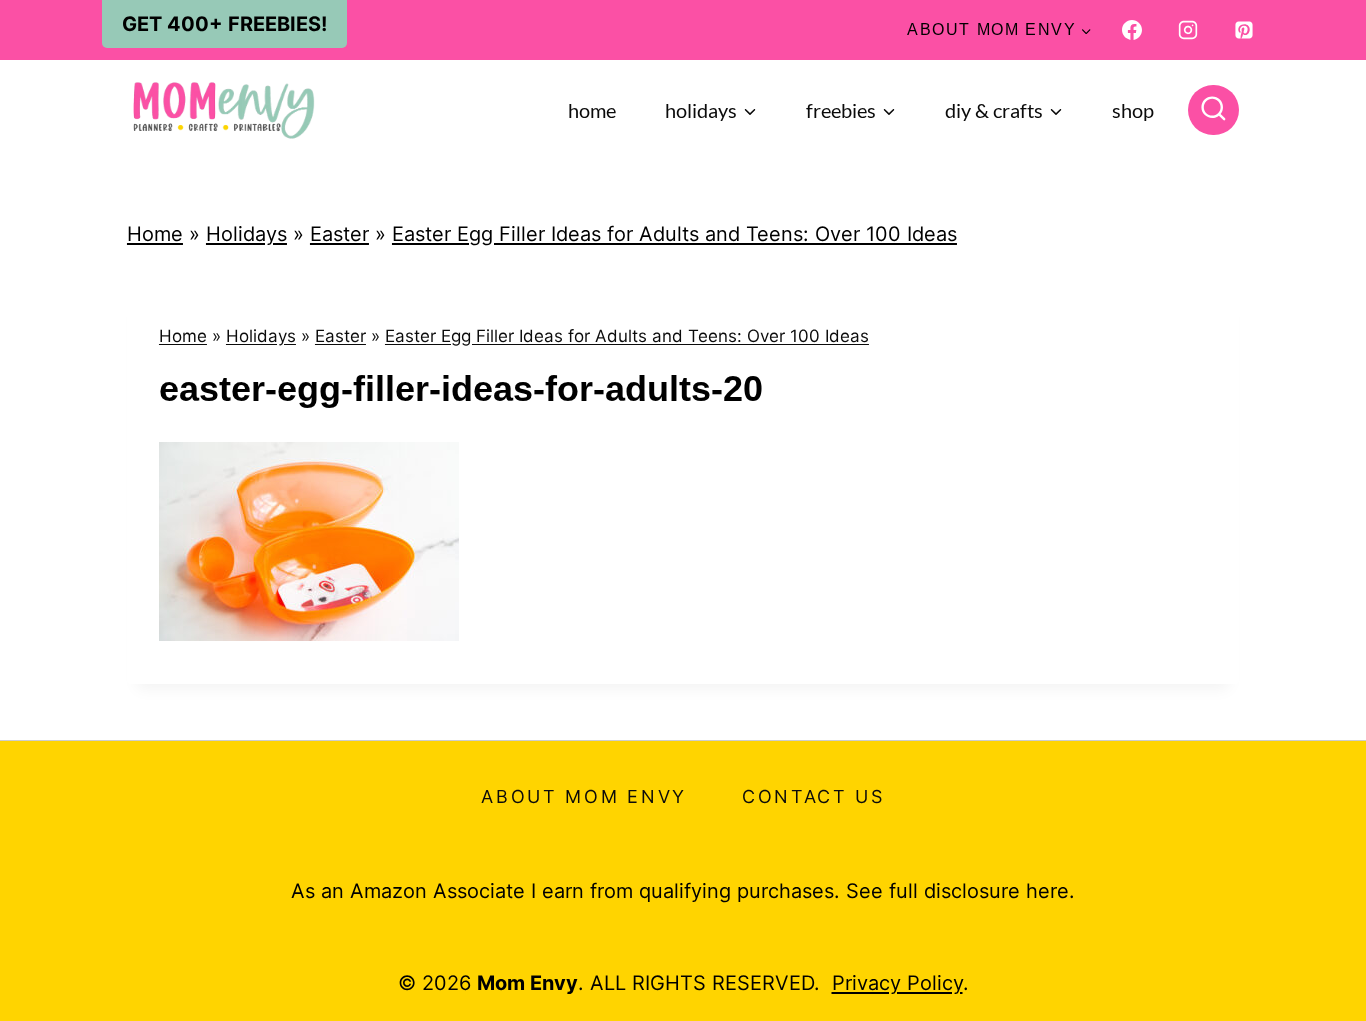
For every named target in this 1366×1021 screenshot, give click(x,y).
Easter (339, 234)
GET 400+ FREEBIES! (224, 24)
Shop (1133, 110)
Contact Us (813, 796)
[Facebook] (1132, 30)
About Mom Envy (584, 796)
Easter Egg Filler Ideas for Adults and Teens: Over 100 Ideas (674, 234)
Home (592, 110)
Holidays (246, 234)
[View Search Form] (1213, 110)
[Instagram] (1188, 30)
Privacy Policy (897, 983)
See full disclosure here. (960, 891)
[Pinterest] (1244, 30)
